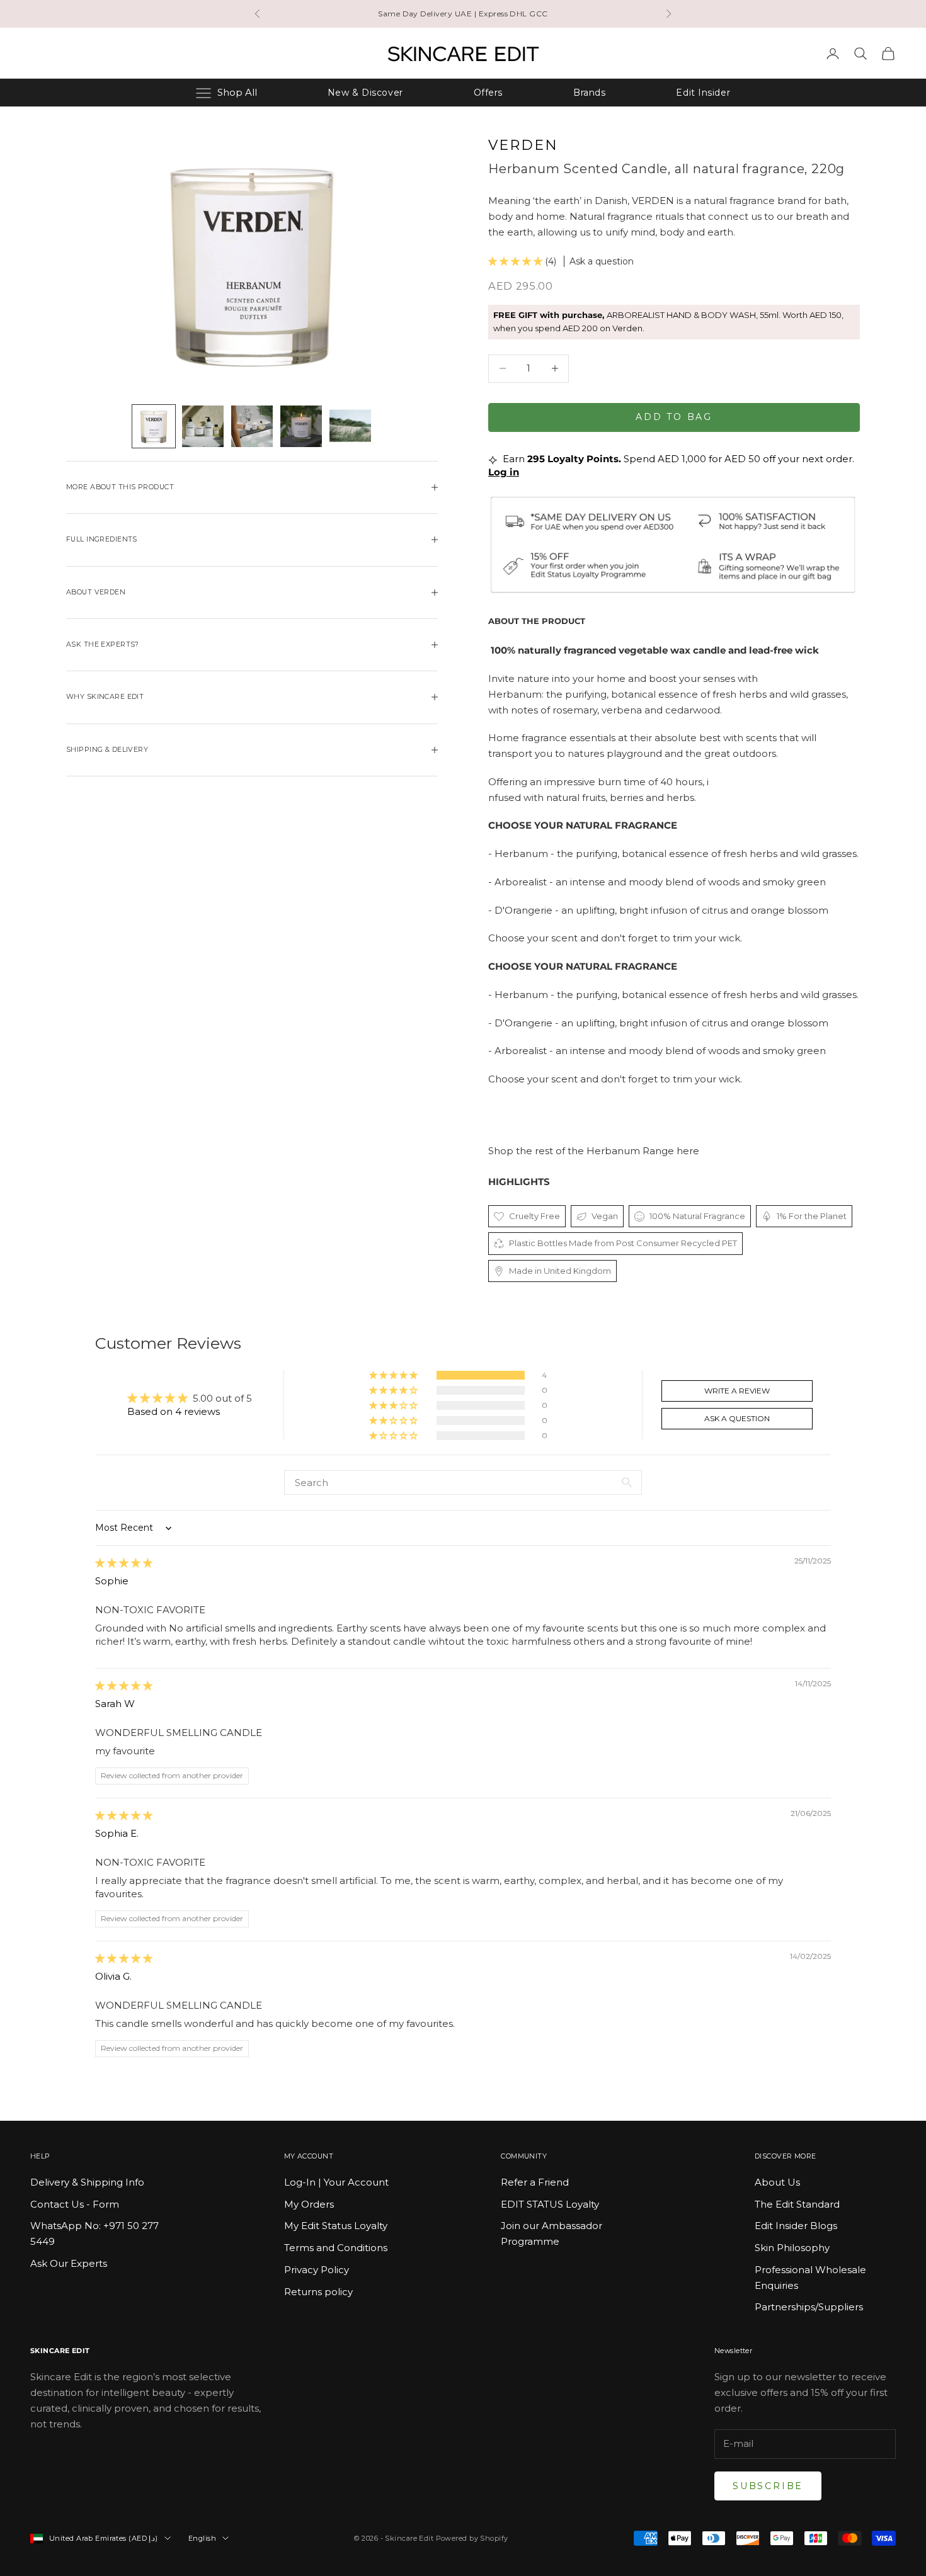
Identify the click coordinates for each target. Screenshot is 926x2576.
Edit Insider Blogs (796, 2226)
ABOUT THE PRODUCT (537, 621)
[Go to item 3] (252, 426)
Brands (589, 93)
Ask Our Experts (69, 2263)
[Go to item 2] (203, 426)
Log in (504, 472)
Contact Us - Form (75, 2204)
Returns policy (318, 2292)
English (202, 2538)
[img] (124, 1563)
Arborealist (521, 882)
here (688, 1151)
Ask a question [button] (737, 1418)
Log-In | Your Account (336, 2182)
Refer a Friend (535, 2182)
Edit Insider (703, 93)
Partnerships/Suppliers (809, 2307)
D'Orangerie (523, 910)
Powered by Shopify (472, 2538)
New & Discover (365, 93)
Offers (488, 93)
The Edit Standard (797, 2204)
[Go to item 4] (301, 426)
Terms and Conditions (336, 2248)
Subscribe (768, 2486)
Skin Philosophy (792, 2248)
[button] (517, 261)
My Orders (309, 2204)
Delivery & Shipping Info (87, 2182)
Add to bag (674, 417)
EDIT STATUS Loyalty (550, 2204)
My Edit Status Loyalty (336, 2226)
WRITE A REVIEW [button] (737, 1391)
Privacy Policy (317, 2270)
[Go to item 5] (350, 426)
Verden (523, 145)
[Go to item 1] (154, 426)
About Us (777, 2182)
